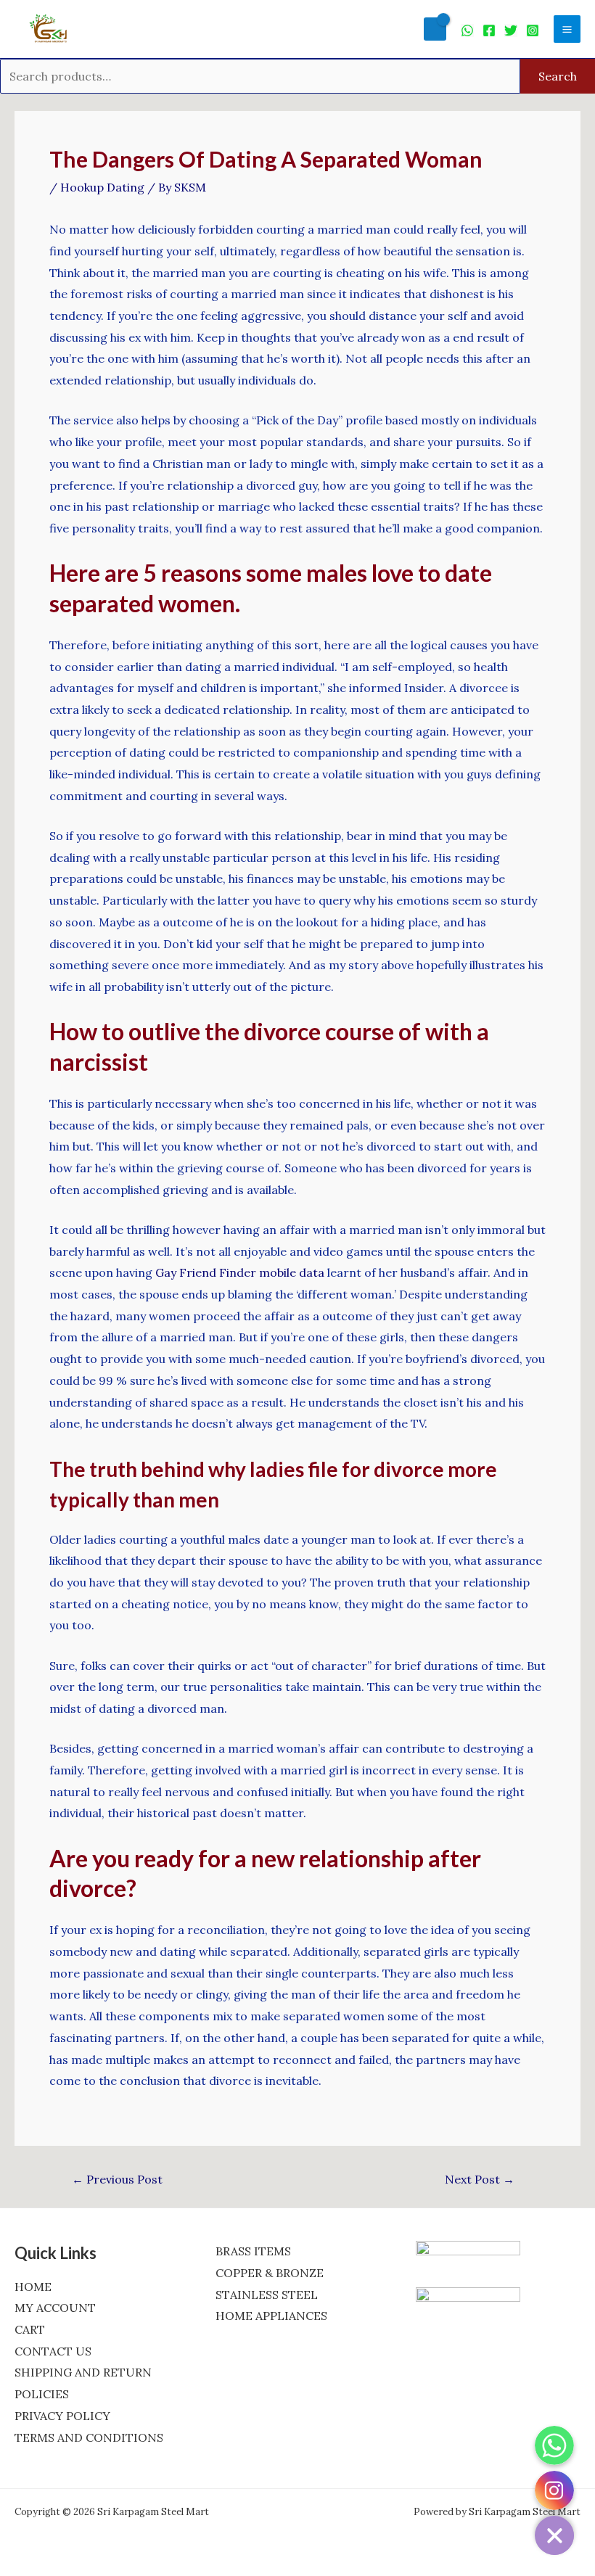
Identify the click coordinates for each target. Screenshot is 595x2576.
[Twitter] (511, 30)
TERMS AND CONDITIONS (89, 2437)
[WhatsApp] (467, 30)
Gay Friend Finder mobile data (240, 1272)
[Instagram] (533, 30)
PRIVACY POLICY (62, 2416)
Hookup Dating (102, 187)
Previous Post (117, 2179)
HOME (33, 2287)
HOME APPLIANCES (271, 2316)
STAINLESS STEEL (267, 2295)
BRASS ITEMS (253, 2251)
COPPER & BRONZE (270, 2273)
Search (558, 76)
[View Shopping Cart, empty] (435, 29)
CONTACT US (53, 2351)
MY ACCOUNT (55, 2308)
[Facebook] (489, 30)
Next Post (480, 2179)
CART (30, 2329)
